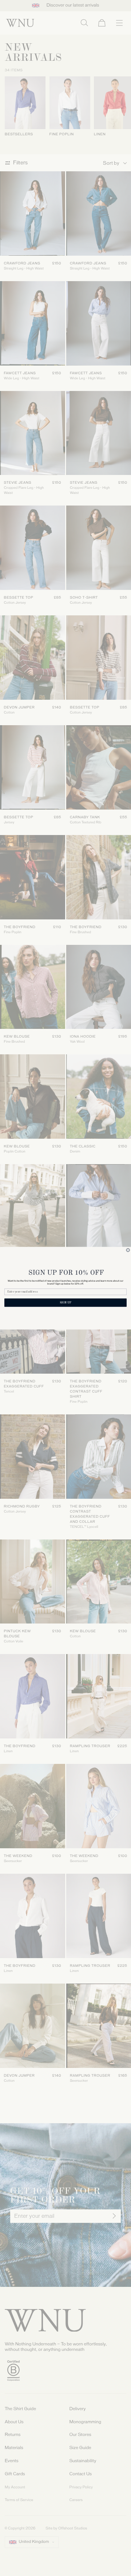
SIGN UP (65, 1303)
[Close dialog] (128, 1250)
